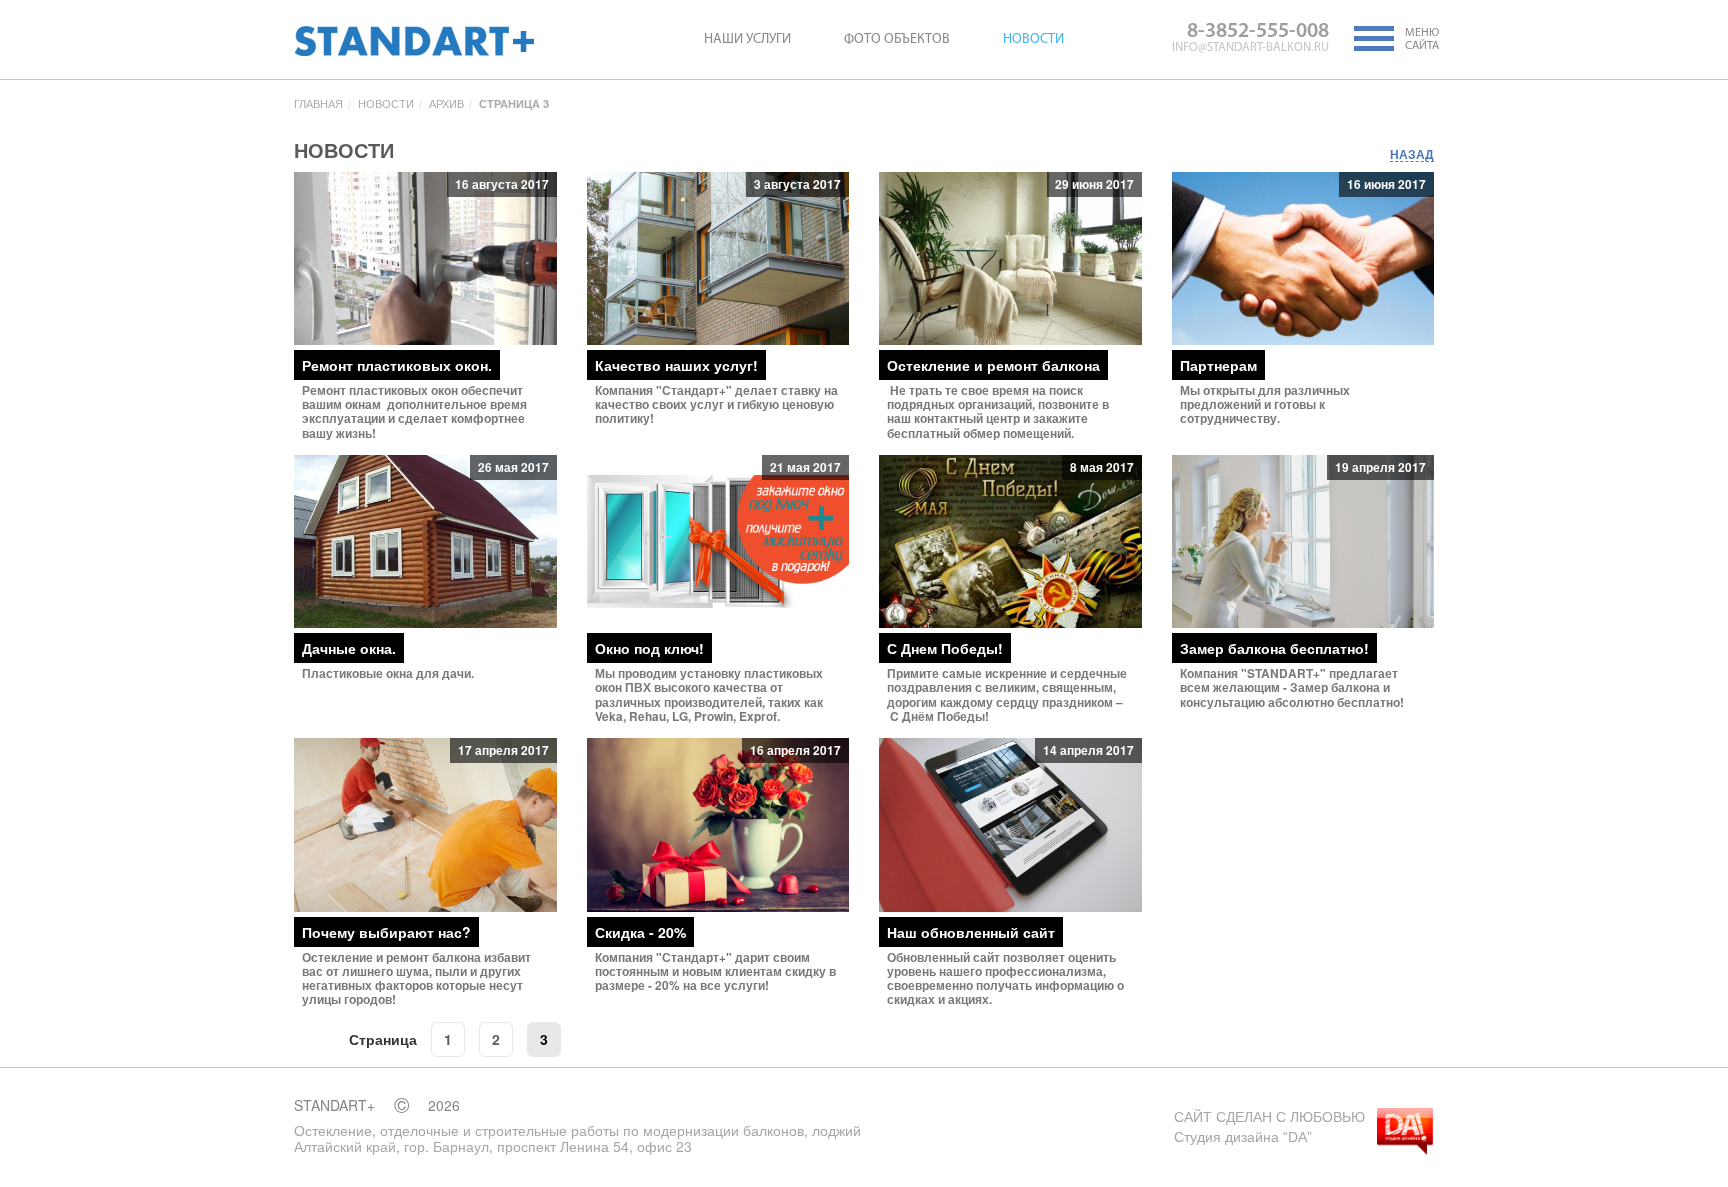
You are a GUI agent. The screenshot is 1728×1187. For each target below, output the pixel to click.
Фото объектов (897, 39)
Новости (1033, 39)
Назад (1412, 155)
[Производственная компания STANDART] (414, 40)
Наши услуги (747, 39)
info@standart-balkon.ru (1250, 48)
